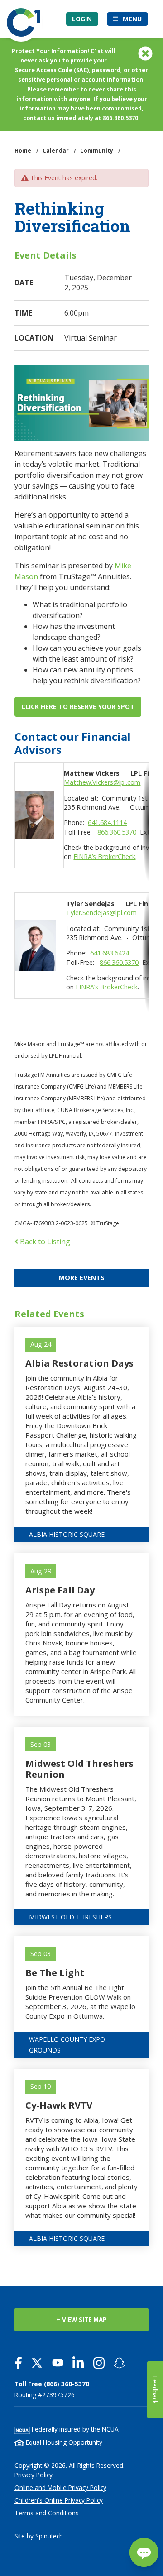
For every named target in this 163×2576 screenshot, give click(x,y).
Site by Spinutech (39, 2536)
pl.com (130, 782)
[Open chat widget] (144, 2552)
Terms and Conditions (47, 2513)
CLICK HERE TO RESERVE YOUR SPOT (78, 707)
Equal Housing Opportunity (63, 2442)
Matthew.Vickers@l (92, 782)
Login (82, 19)
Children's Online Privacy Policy (59, 2500)
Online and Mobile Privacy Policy (60, 2487)
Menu (132, 19)
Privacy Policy (34, 2475)
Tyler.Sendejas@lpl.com (101, 913)
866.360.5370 (117, 832)
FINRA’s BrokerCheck (104, 856)
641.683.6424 (110, 953)
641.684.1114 (107, 823)
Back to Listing (44, 1242)
